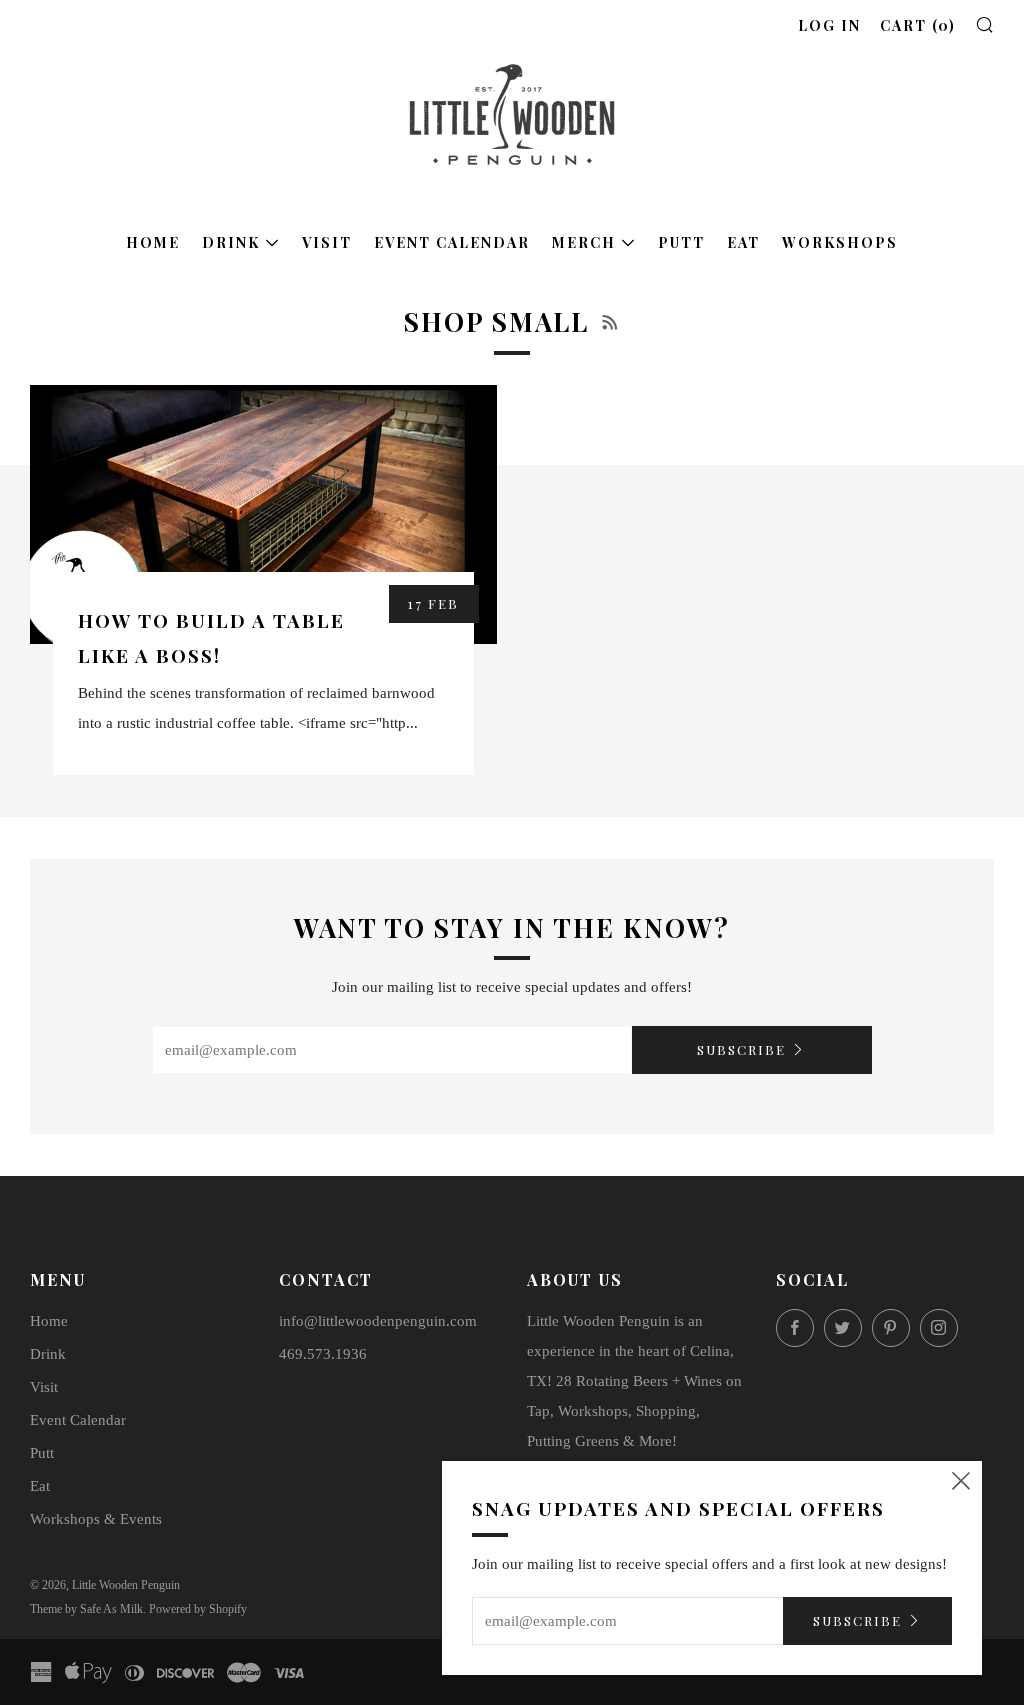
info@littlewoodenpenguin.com (378, 1321)
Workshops (840, 242)
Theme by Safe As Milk (86, 1609)
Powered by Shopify (198, 1609)
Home (153, 242)
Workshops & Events (96, 1519)
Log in (829, 25)
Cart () (918, 25)
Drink (231, 242)
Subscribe (741, 1049)
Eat (743, 242)
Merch (584, 242)
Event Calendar (452, 242)
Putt (681, 242)
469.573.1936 (323, 1354)
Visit (327, 242)
